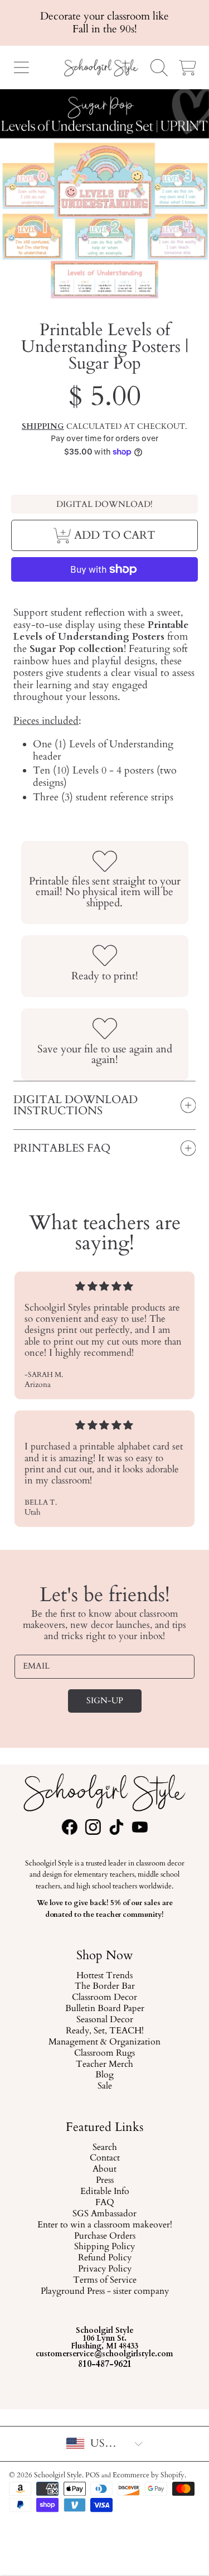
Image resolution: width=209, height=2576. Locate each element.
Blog (104, 2075)
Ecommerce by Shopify (149, 2475)
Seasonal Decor (105, 2020)
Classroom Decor (104, 1998)
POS (93, 2475)
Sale (105, 2086)
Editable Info (105, 2192)
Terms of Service (105, 2280)
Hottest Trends (104, 1976)
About (104, 2170)
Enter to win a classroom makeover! (105, 2225)
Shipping (43, 427)
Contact (105, 2159)
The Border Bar (105, 1987)
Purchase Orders (105, 2236)
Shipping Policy (104, 2248)
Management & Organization (104, 2042)
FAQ (105, 2203)
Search (105, 2148)
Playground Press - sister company (105, 2292)
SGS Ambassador (104, 2214)
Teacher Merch (104, 2065)
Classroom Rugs (104, 2053)
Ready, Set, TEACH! (105, 2031)
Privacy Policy (105, 2269)
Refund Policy (105, 2259)
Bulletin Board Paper (105, 2009)
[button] (21, 67)
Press (105, 2181)
